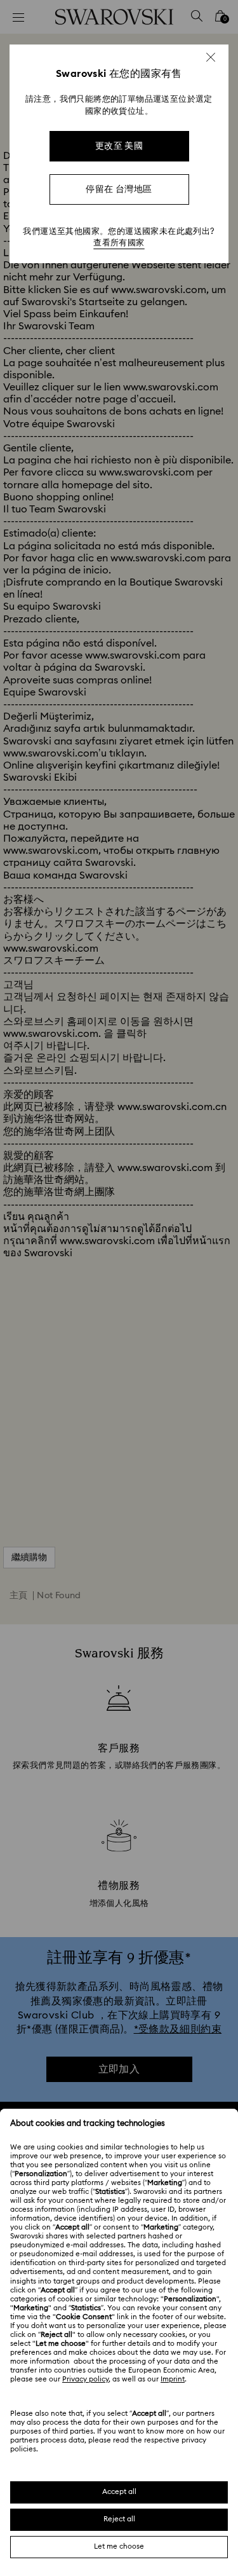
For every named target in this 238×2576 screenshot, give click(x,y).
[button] (211, 57)
